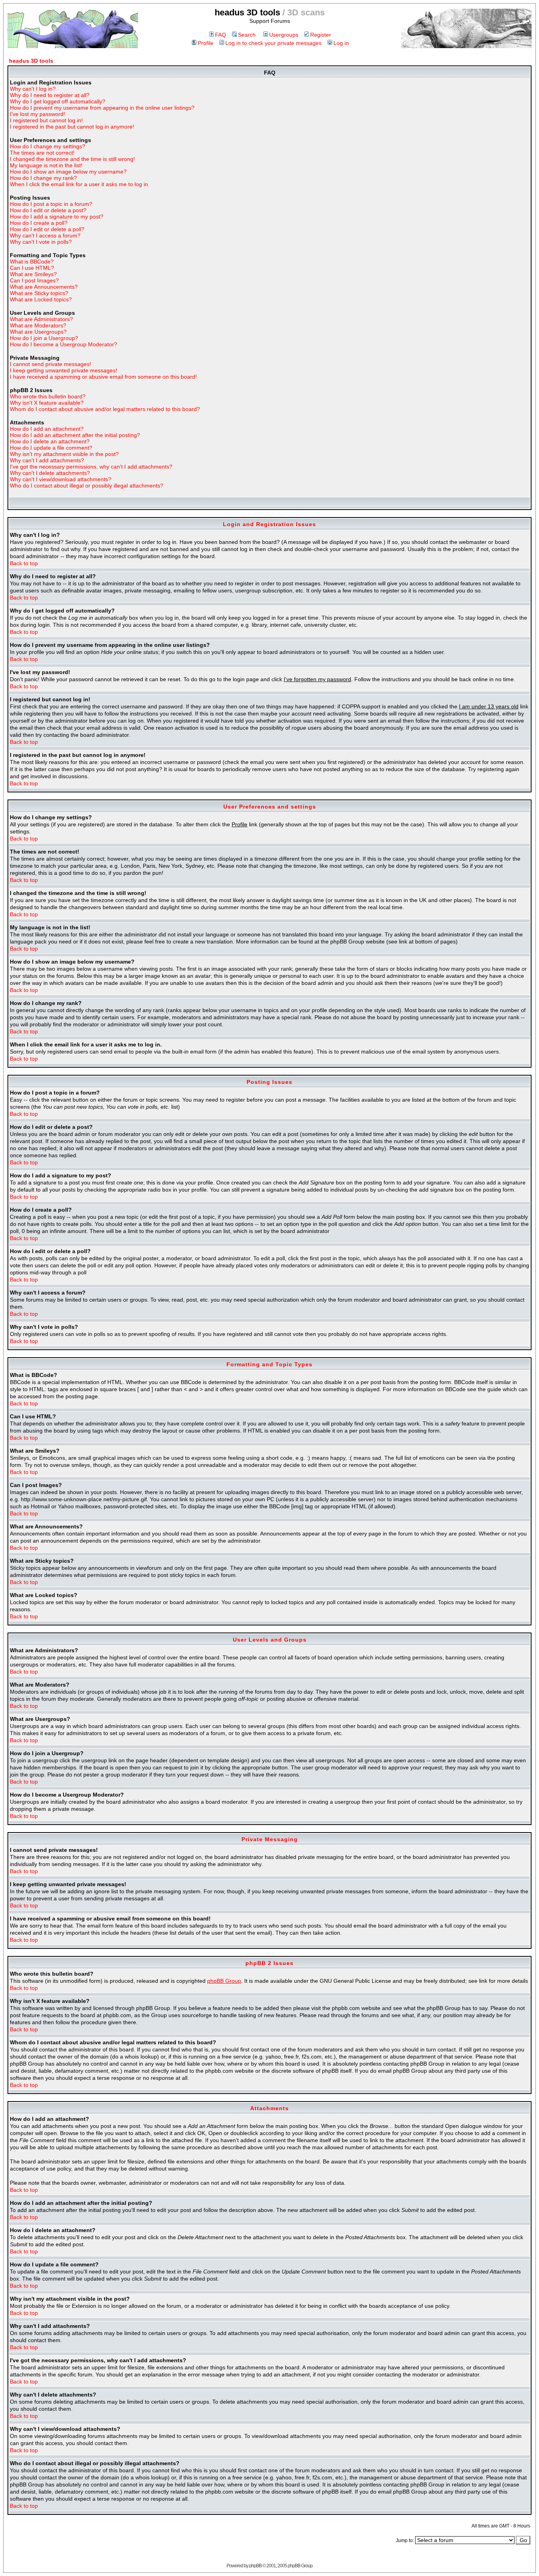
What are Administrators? (41, 319)
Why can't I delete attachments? (50, 473)
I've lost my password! (37, 114)
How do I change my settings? (48, 146)
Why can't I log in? (33, 89)
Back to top (24, 563)
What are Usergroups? (38, 332)
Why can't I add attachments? (47, 460)
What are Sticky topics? (39, 293)
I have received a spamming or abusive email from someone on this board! (103, 377)
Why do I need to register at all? (50, 95)
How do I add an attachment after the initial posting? (75, 435)
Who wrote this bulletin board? (48, 396)
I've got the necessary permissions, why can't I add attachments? (91, 467)
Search (247, 35)
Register (321, 35)
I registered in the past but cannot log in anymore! (72, 127)
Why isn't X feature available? (47, 403)
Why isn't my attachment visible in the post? (64, 454)
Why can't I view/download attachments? (61, 479)
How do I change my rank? (43, 178)
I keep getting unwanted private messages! (64, 370)
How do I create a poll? (39, 223)
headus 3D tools (31, 61)
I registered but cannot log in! (46, 120)
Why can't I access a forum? (45, 235)
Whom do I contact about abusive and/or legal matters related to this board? (105, 409)
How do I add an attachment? (47, 429)
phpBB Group (224, 1981)
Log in (341, 43)
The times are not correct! (42, 153)
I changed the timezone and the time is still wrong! (72, 159)
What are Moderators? (38, 325)
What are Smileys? (33, 274)
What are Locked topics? (41, 299)
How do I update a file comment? (51, 448)
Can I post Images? (34, 280)
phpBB (255, 2566)
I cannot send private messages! (51, 364)
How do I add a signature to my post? (57, 217)
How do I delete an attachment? (50, 441)
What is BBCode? (32, 262)
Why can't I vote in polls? (41, 242)
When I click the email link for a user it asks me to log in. (80, 184)
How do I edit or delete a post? (48, 210)
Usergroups (284, 35)
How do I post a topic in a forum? (51, 204)
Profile (206, 43)
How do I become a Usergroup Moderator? (64, 344)
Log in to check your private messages (273, 43)
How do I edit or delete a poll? (47, 229)
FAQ (221, 35)
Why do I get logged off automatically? (58, 101)
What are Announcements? (44, 287)
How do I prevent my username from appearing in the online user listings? (102, 108)
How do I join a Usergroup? (44, 338)
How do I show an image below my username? (68, 172)
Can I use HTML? (32, 268)
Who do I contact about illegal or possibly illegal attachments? (87, 486)
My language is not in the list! (46, 165)
